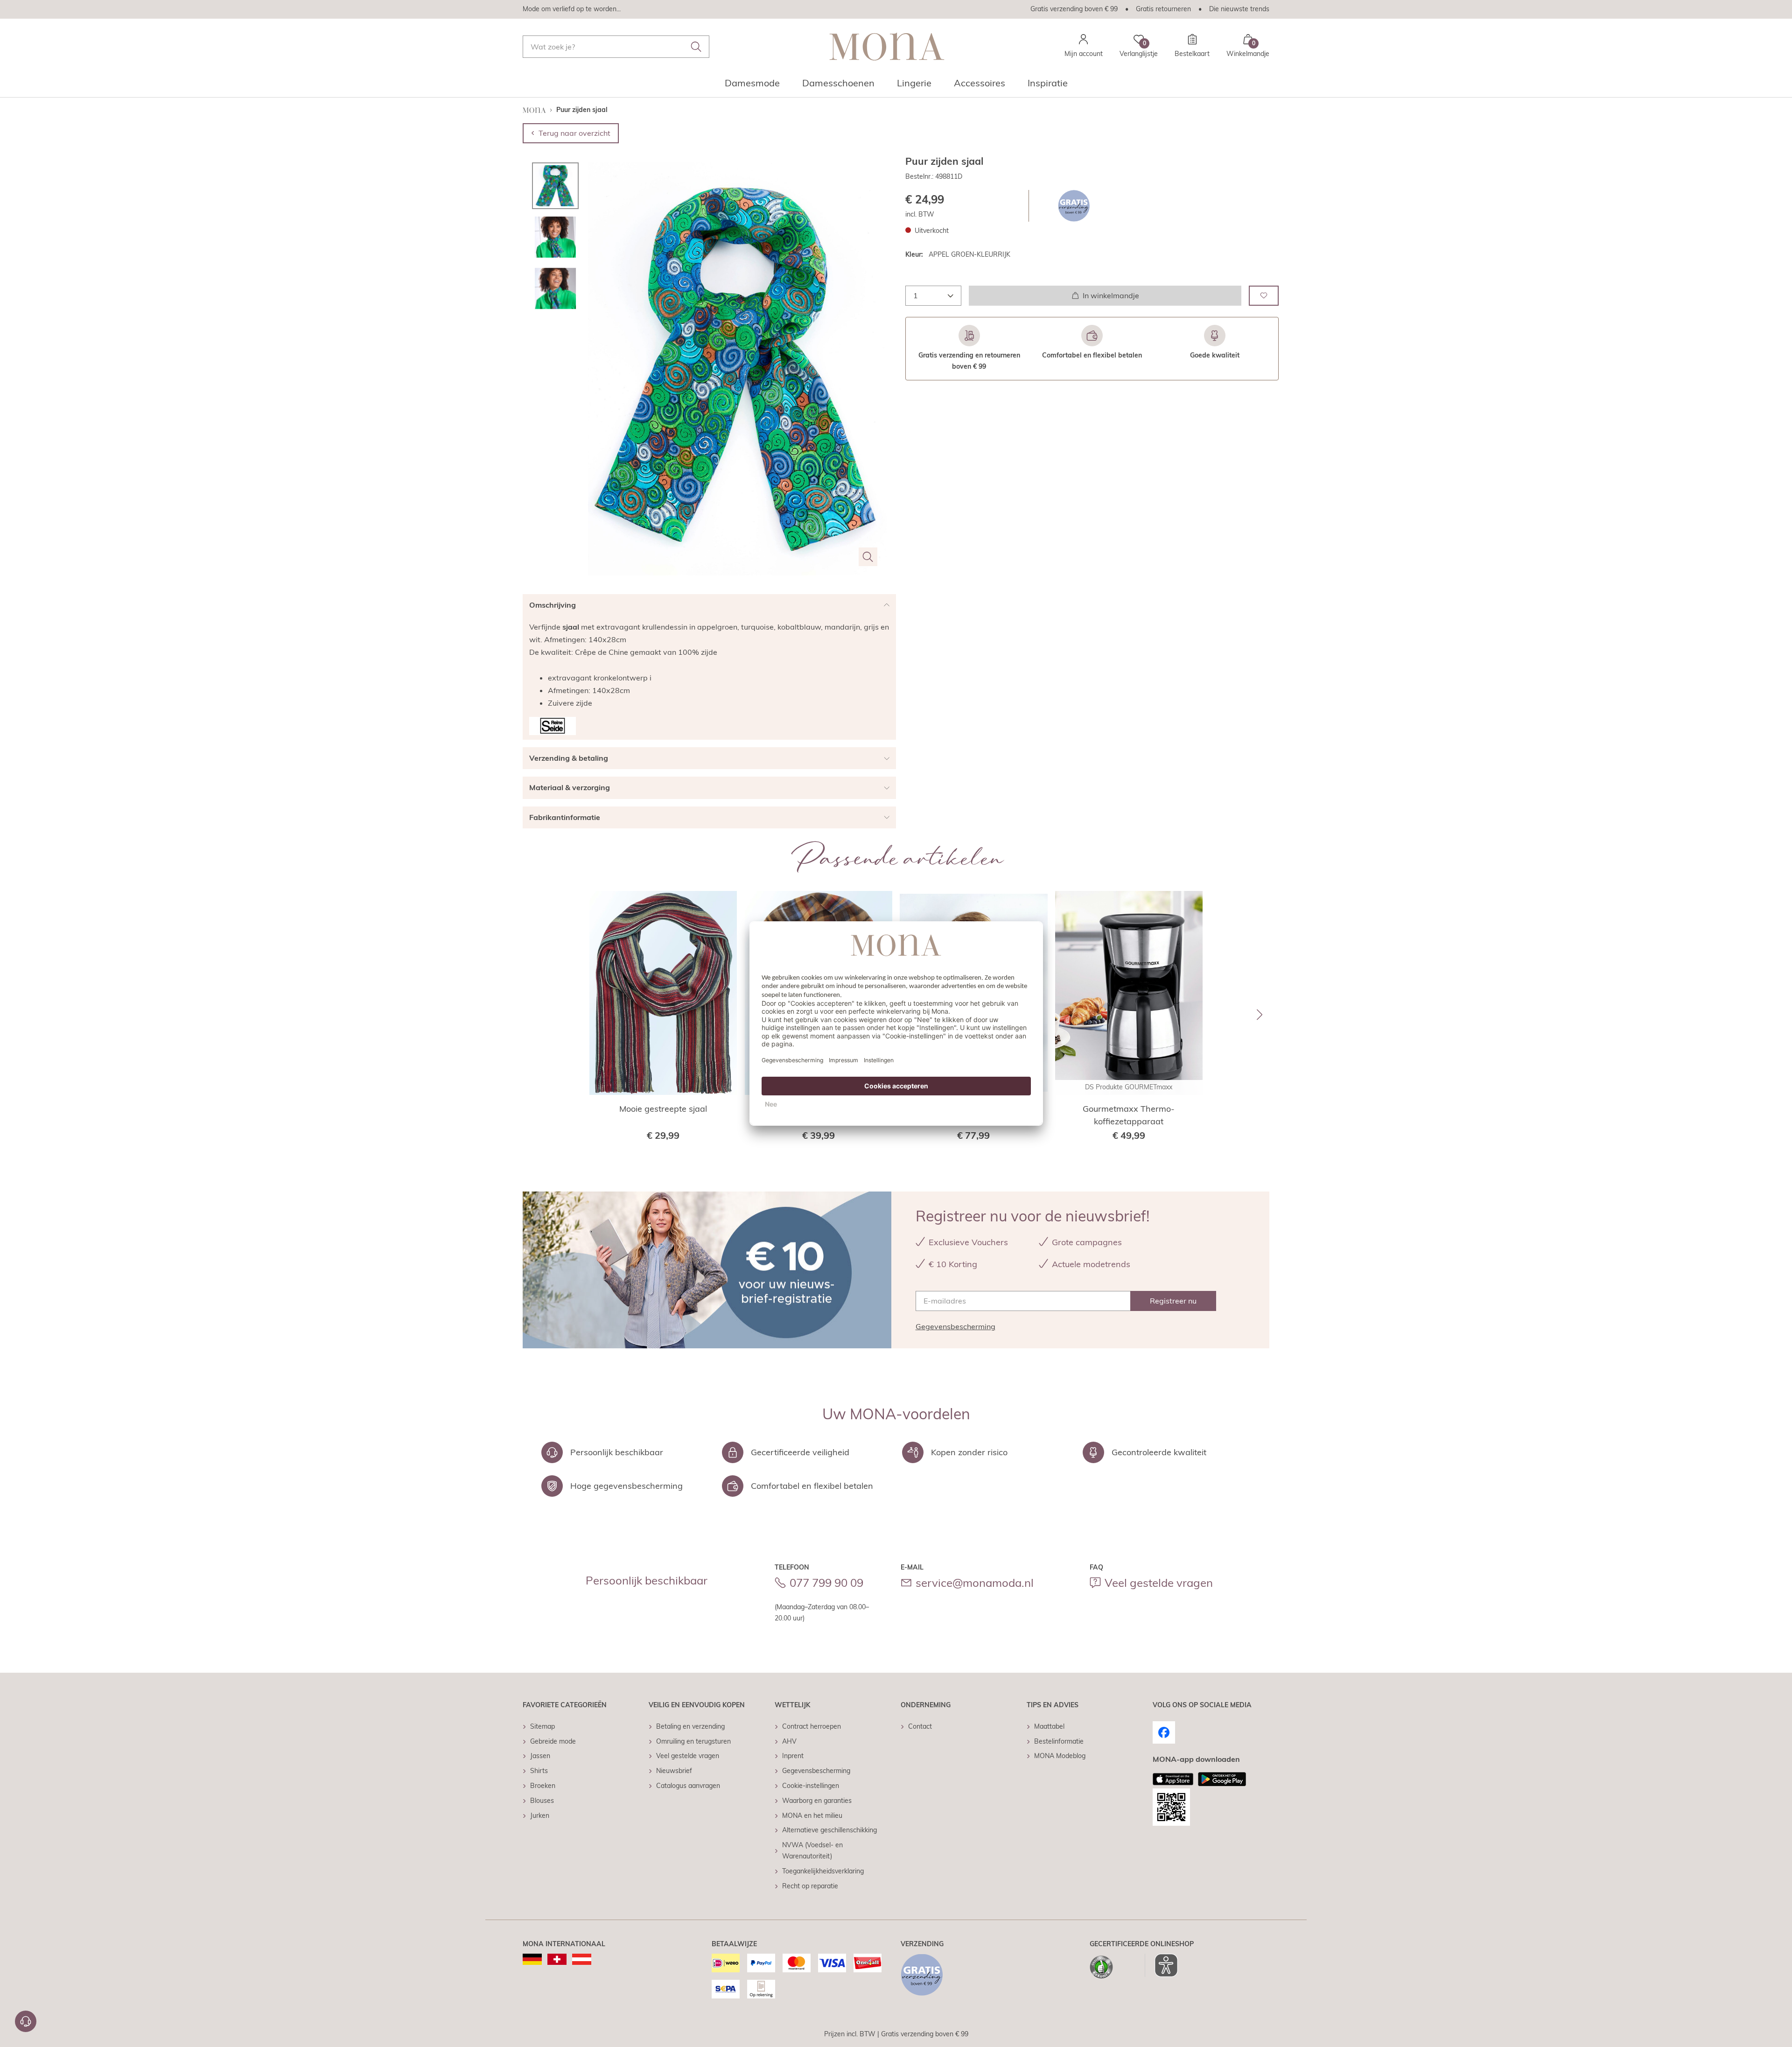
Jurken (540, 1816)
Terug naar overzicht (574, 133)
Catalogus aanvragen (688, 1786)
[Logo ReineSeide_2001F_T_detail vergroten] (553, 726)
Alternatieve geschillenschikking (829, 1830)
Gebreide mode (553, 1741)
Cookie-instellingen (811, 1786)
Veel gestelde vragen (1159, 1583)
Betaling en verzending (690, 1726)
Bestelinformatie (1059, 1741)
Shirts (539, 1771)
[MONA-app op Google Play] (1222, 1779)
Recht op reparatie (810, 1886)
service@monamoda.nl (975, 1583)
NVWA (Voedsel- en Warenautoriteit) (812, 1851)
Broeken (543, 1786)
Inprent (793, 1756)
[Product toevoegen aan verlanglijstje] (1264, 296)
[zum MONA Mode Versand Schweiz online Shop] (557, 1959)
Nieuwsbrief (674, 1771)
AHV (789, 1741)
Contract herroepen (812, 1726)
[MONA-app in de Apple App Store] (1173, 1779)
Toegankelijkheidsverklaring (823, 1871)
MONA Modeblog (1060, 1756)
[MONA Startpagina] (887, 46)
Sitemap (542, 1726)
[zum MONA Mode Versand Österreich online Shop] (582, 1959)
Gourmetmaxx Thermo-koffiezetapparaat (1129, 1115)
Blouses (542, 1801)
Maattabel (1049, 1726)
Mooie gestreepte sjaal (663, 1109)
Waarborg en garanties (817, 1801)
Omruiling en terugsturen (693, 1741)
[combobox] (616, 47)
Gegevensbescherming (955, 1326)
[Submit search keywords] (696, 47)
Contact (920, 1726)
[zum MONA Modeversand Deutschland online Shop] (532, 1959)
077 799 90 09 (826, 1583)
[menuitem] (752, 86)
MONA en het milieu (812, 1816)
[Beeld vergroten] (868, 557)
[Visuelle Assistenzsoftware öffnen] (1161, 1965)
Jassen (540, 1756)
